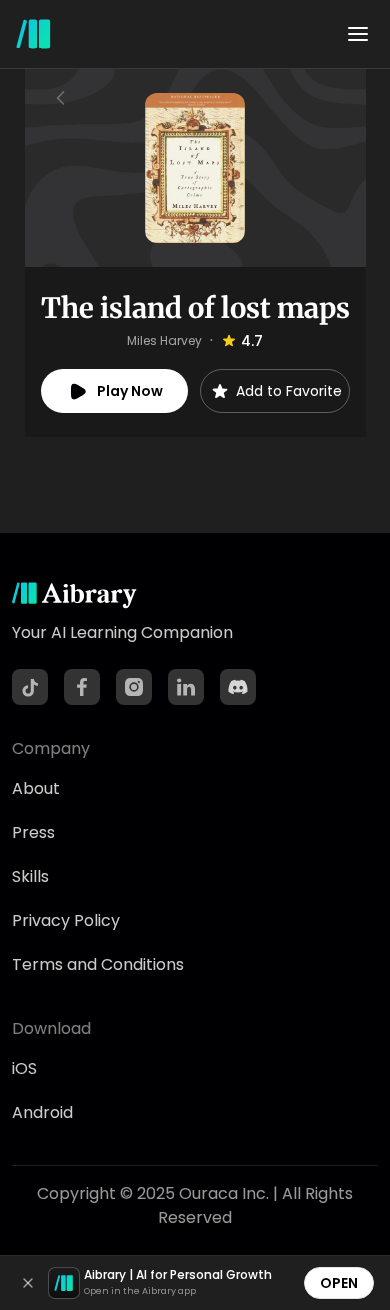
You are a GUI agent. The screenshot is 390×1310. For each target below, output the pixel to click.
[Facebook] (82, 687)
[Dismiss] (28, 1283)
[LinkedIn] (186, 687)
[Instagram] (134, 687)
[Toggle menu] (358, 34)
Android (42, 1112)
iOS (24, 1068)
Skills (30, 876)
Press (33, 832)
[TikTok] (30, 687)
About (36, 788)
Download (51, 1028)
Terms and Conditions (98, 964)
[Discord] (238, 687)
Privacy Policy (66, 920)
